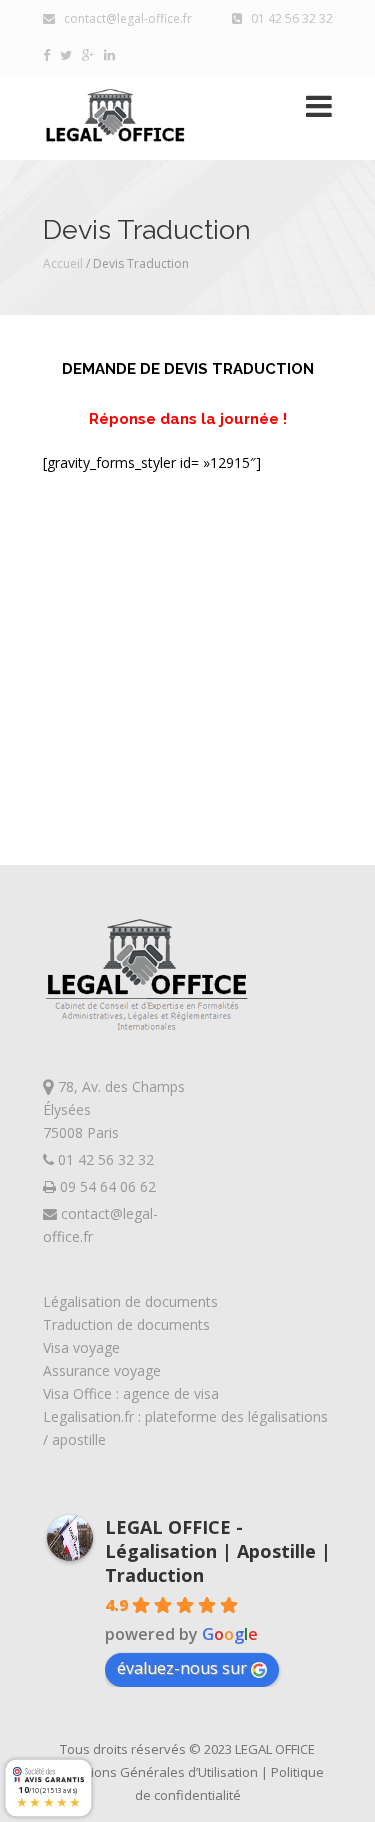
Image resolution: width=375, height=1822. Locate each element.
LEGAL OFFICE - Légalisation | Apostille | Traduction (218, 1551)
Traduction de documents (126, 1324)
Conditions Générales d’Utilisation (156, 1772)
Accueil (63, 263)
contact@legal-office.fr (123, 18)
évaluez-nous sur (182, 1668)
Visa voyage (81, 1347)
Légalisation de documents (130, 1301)
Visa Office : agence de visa (131, 1393)
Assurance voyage (102, 1370)
